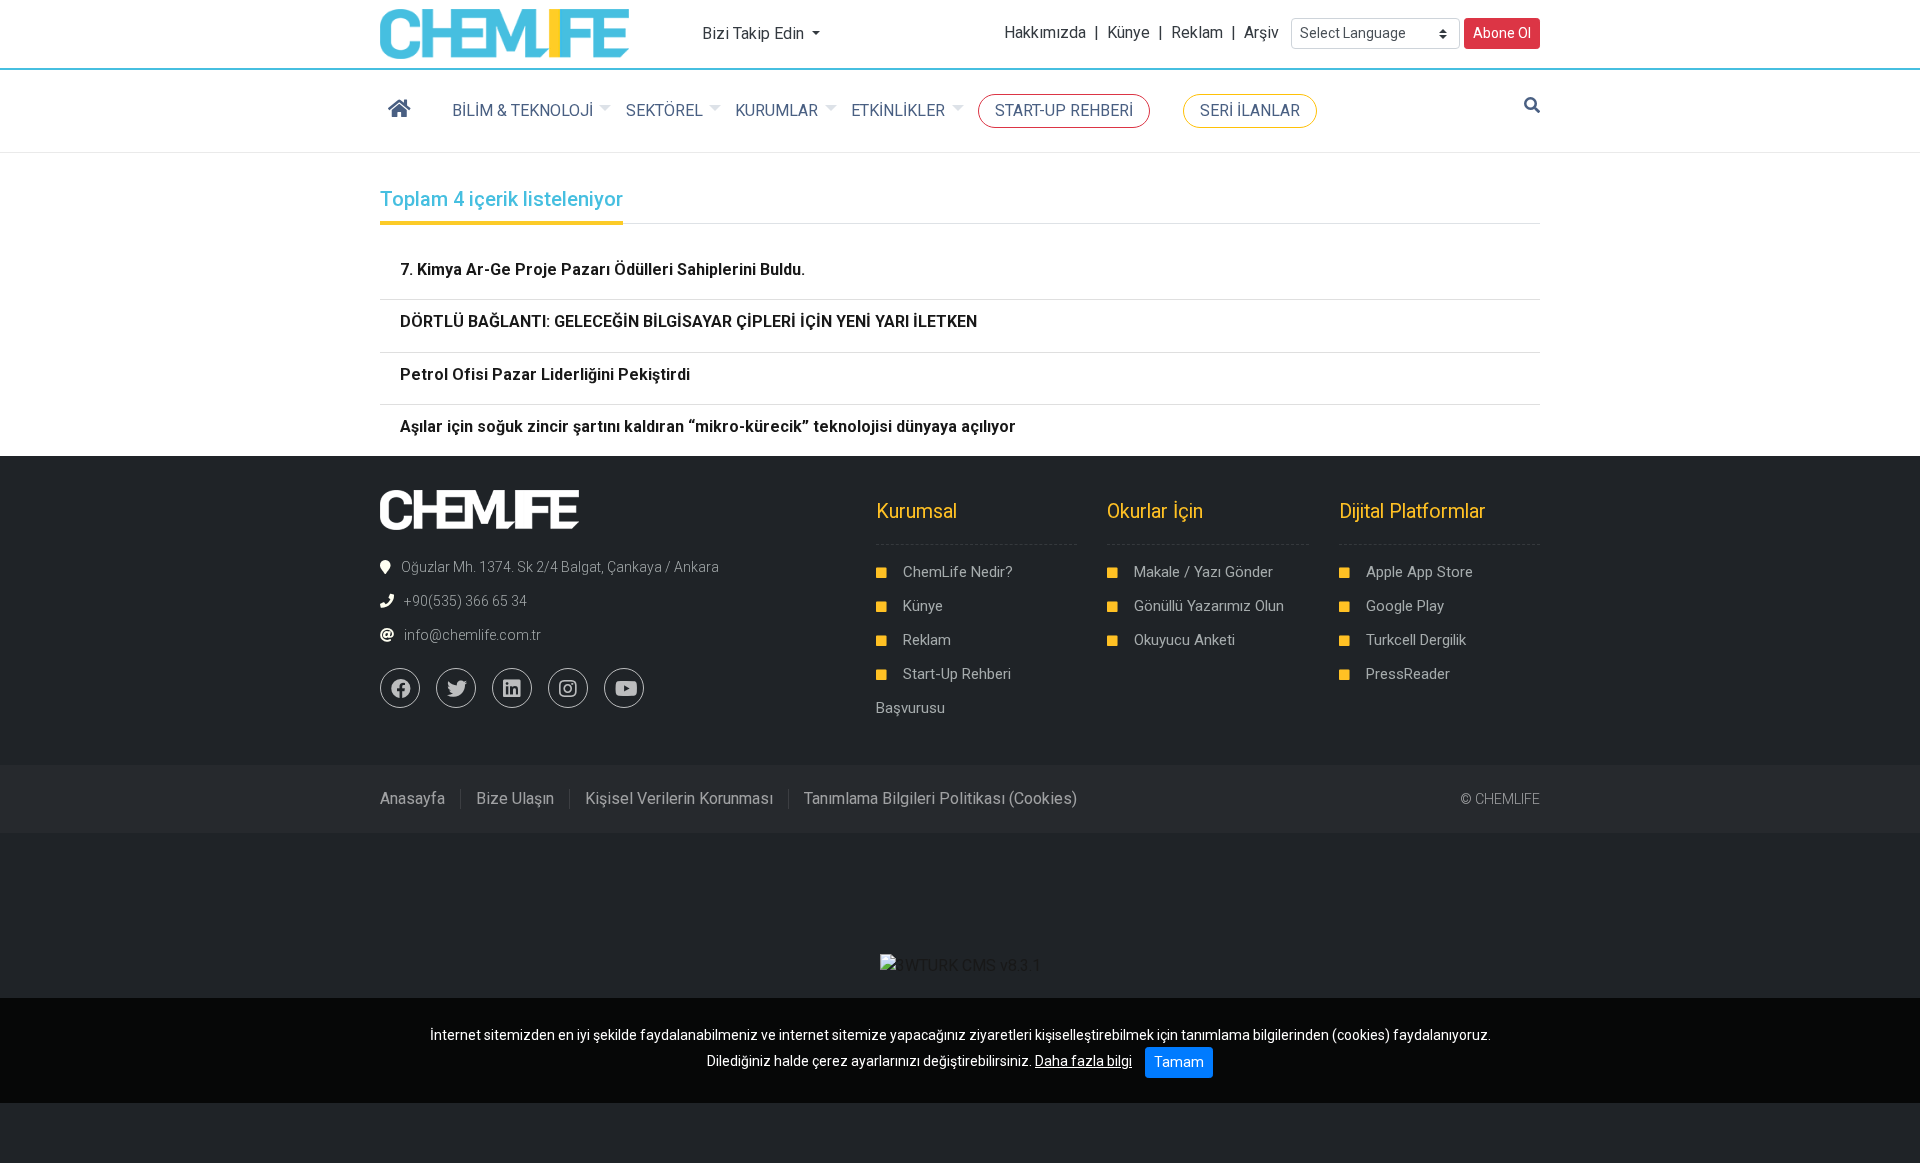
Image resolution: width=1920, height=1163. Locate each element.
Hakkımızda (1045, 32)
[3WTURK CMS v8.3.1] (960, 964)
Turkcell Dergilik (1416, 640)
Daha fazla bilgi (1083, 1061)
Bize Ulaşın (515, 798)
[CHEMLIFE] (504, 32)
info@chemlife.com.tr (472, 635)
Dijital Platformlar (1412, 511)
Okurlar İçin (1155, 511)
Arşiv (1261, 32)
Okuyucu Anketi (1184, 640)
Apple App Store (1419, 572)
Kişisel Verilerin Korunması (679, 798)
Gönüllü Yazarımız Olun (1209, 606)
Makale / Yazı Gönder (1203, 572)
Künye (1128, 32)
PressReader (1408, 674)
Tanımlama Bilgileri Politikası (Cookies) (940, 798)
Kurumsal (916, 511)
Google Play (1405, 606)
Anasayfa (412, 798)
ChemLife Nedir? (958, 572)
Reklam (1197, 32)
